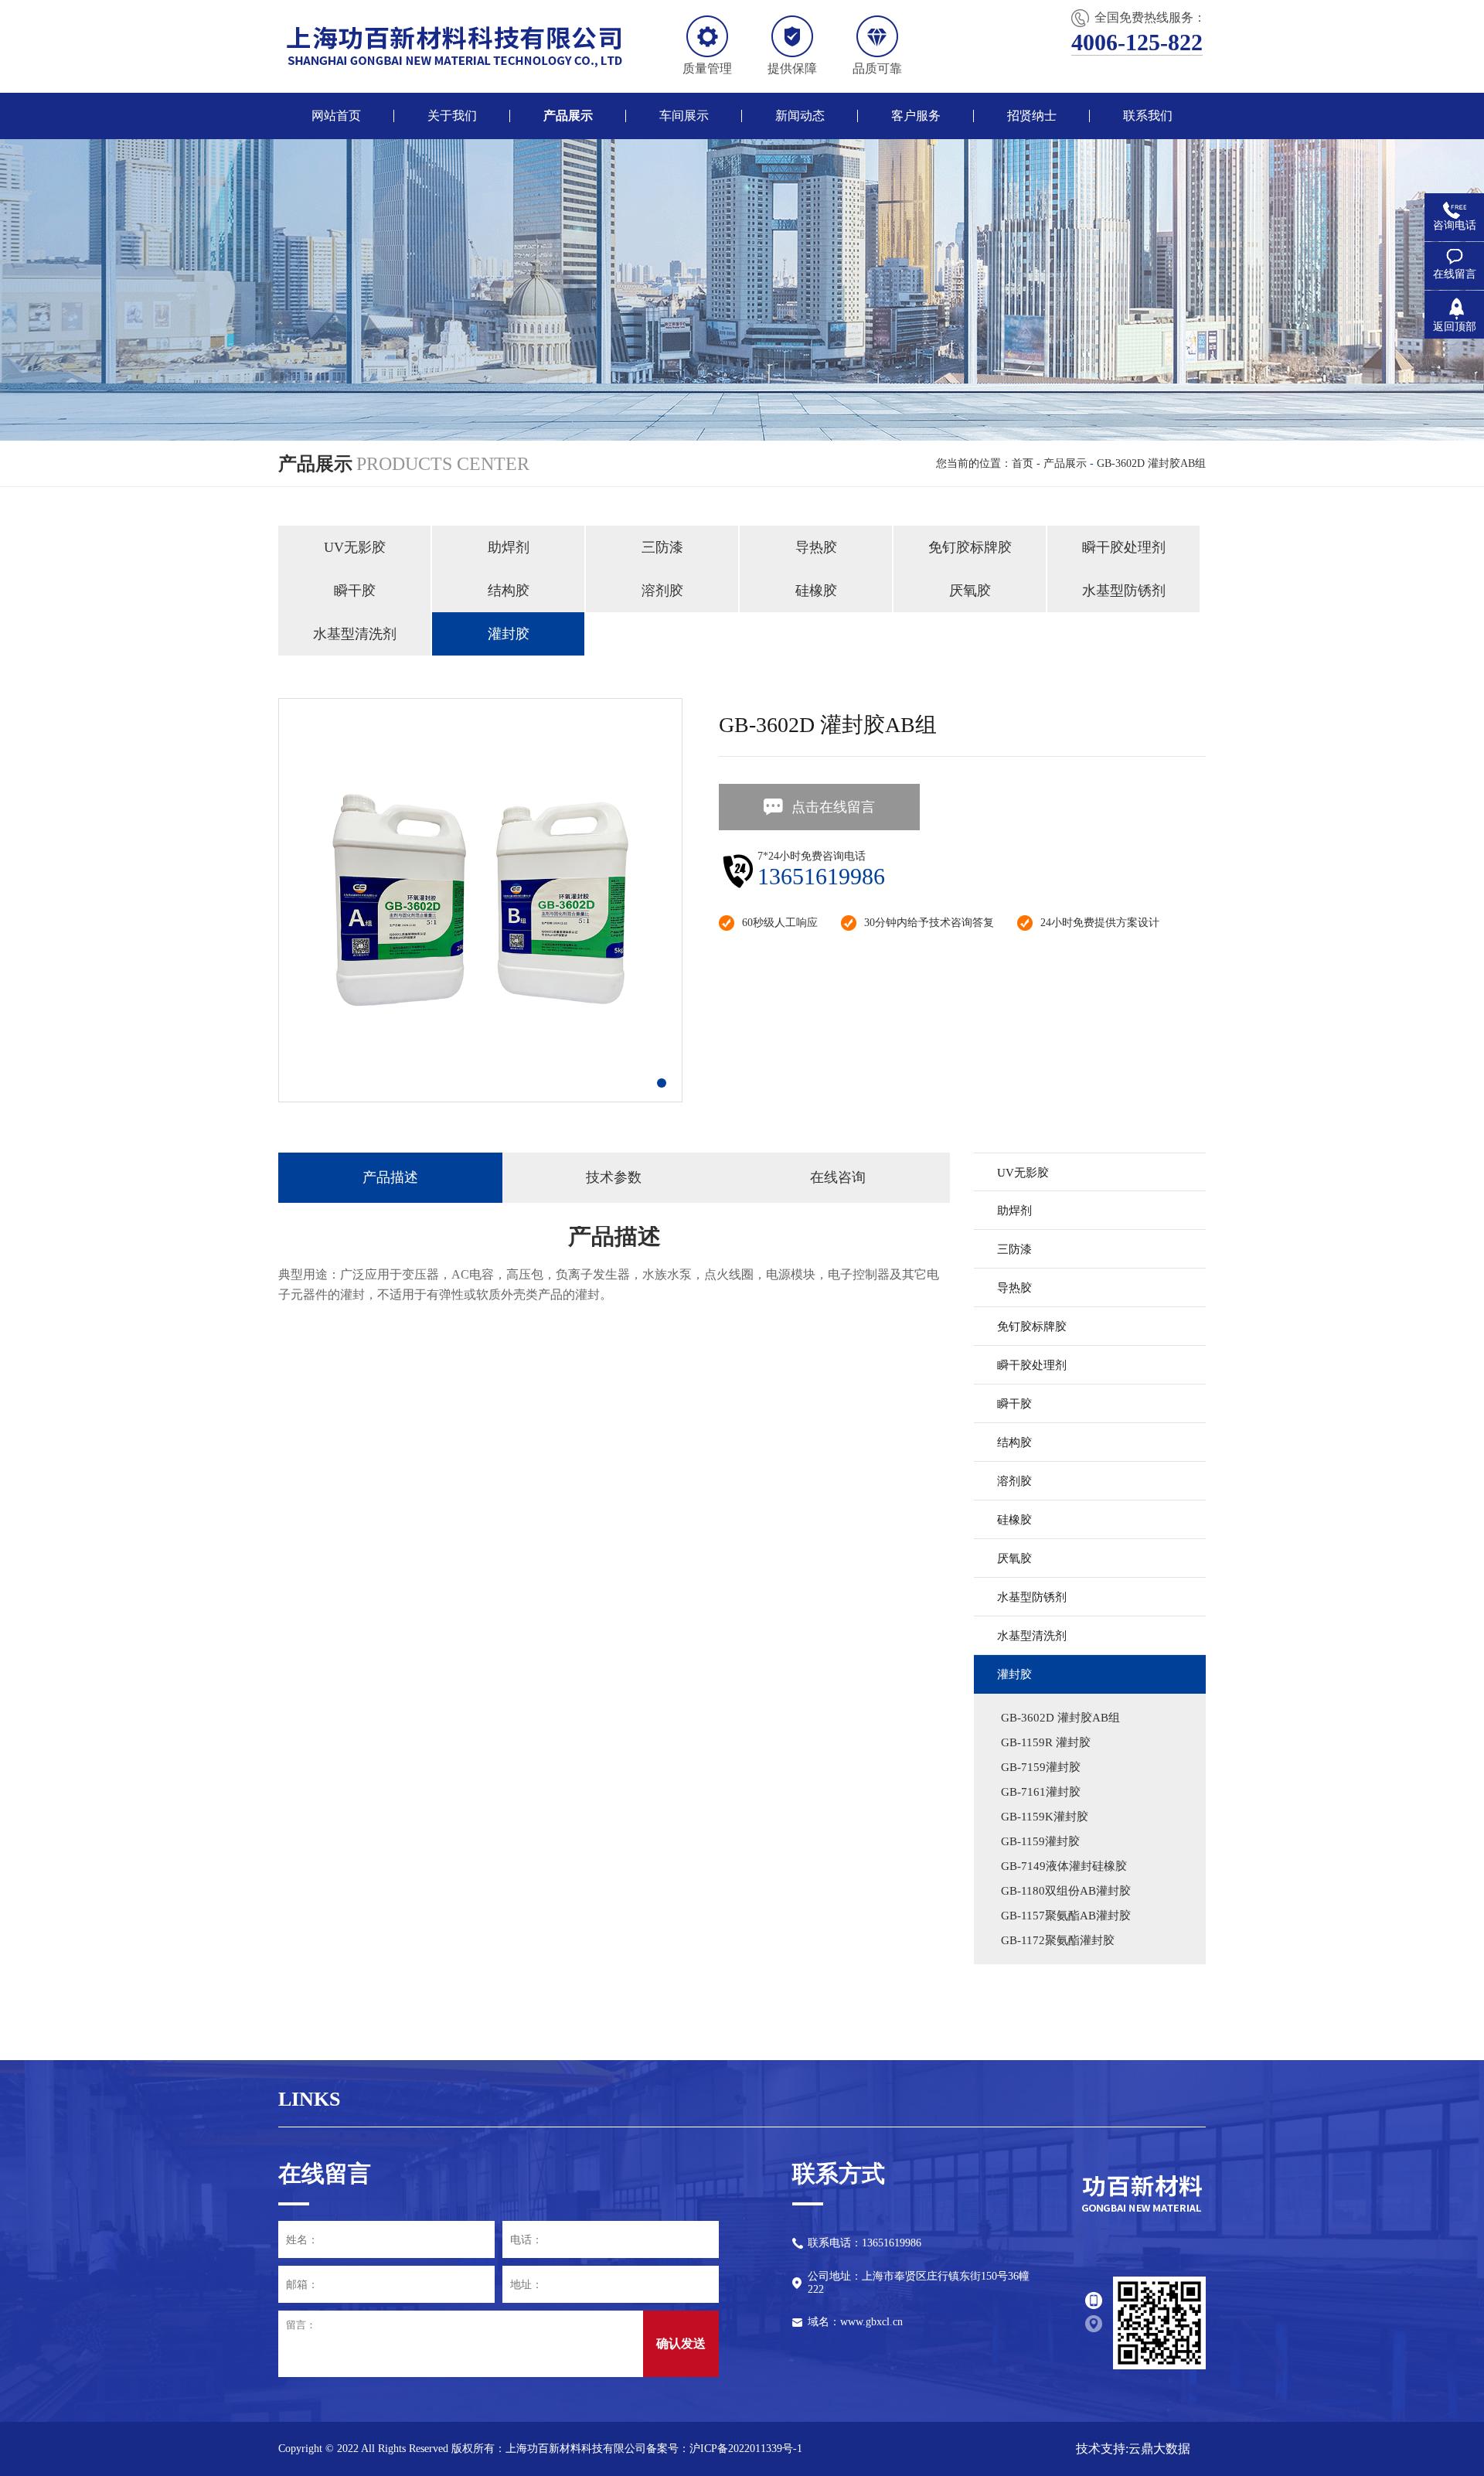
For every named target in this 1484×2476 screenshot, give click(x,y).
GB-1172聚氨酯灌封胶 (1058, 1940)
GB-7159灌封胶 (1041, 1767)
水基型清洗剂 (355, 634)
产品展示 (1065, 463)
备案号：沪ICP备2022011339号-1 (724, 2449)
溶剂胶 (662, 591)
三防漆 (662, 547)
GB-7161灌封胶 (1041, 1792)
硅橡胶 (816, 591)
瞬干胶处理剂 (1124, 547)
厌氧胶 (970, 591)
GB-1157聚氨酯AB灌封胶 (1066, 1916)
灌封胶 (509, 634)
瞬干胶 (355, 591)
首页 (1023, 463)
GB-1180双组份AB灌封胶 (1066, 1891)
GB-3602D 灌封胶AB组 (1151, 463)
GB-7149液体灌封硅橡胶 (1064, 1866)
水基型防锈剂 (1124, 591)
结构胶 (509, 591)
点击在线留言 (833, 807)
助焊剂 (509, 547)
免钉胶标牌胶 (970, 547)
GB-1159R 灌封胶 (1046, 1742)
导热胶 (816, 547)
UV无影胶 (355, 547)
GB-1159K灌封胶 (1045, 1817)
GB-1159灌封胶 (1040, 1841)
